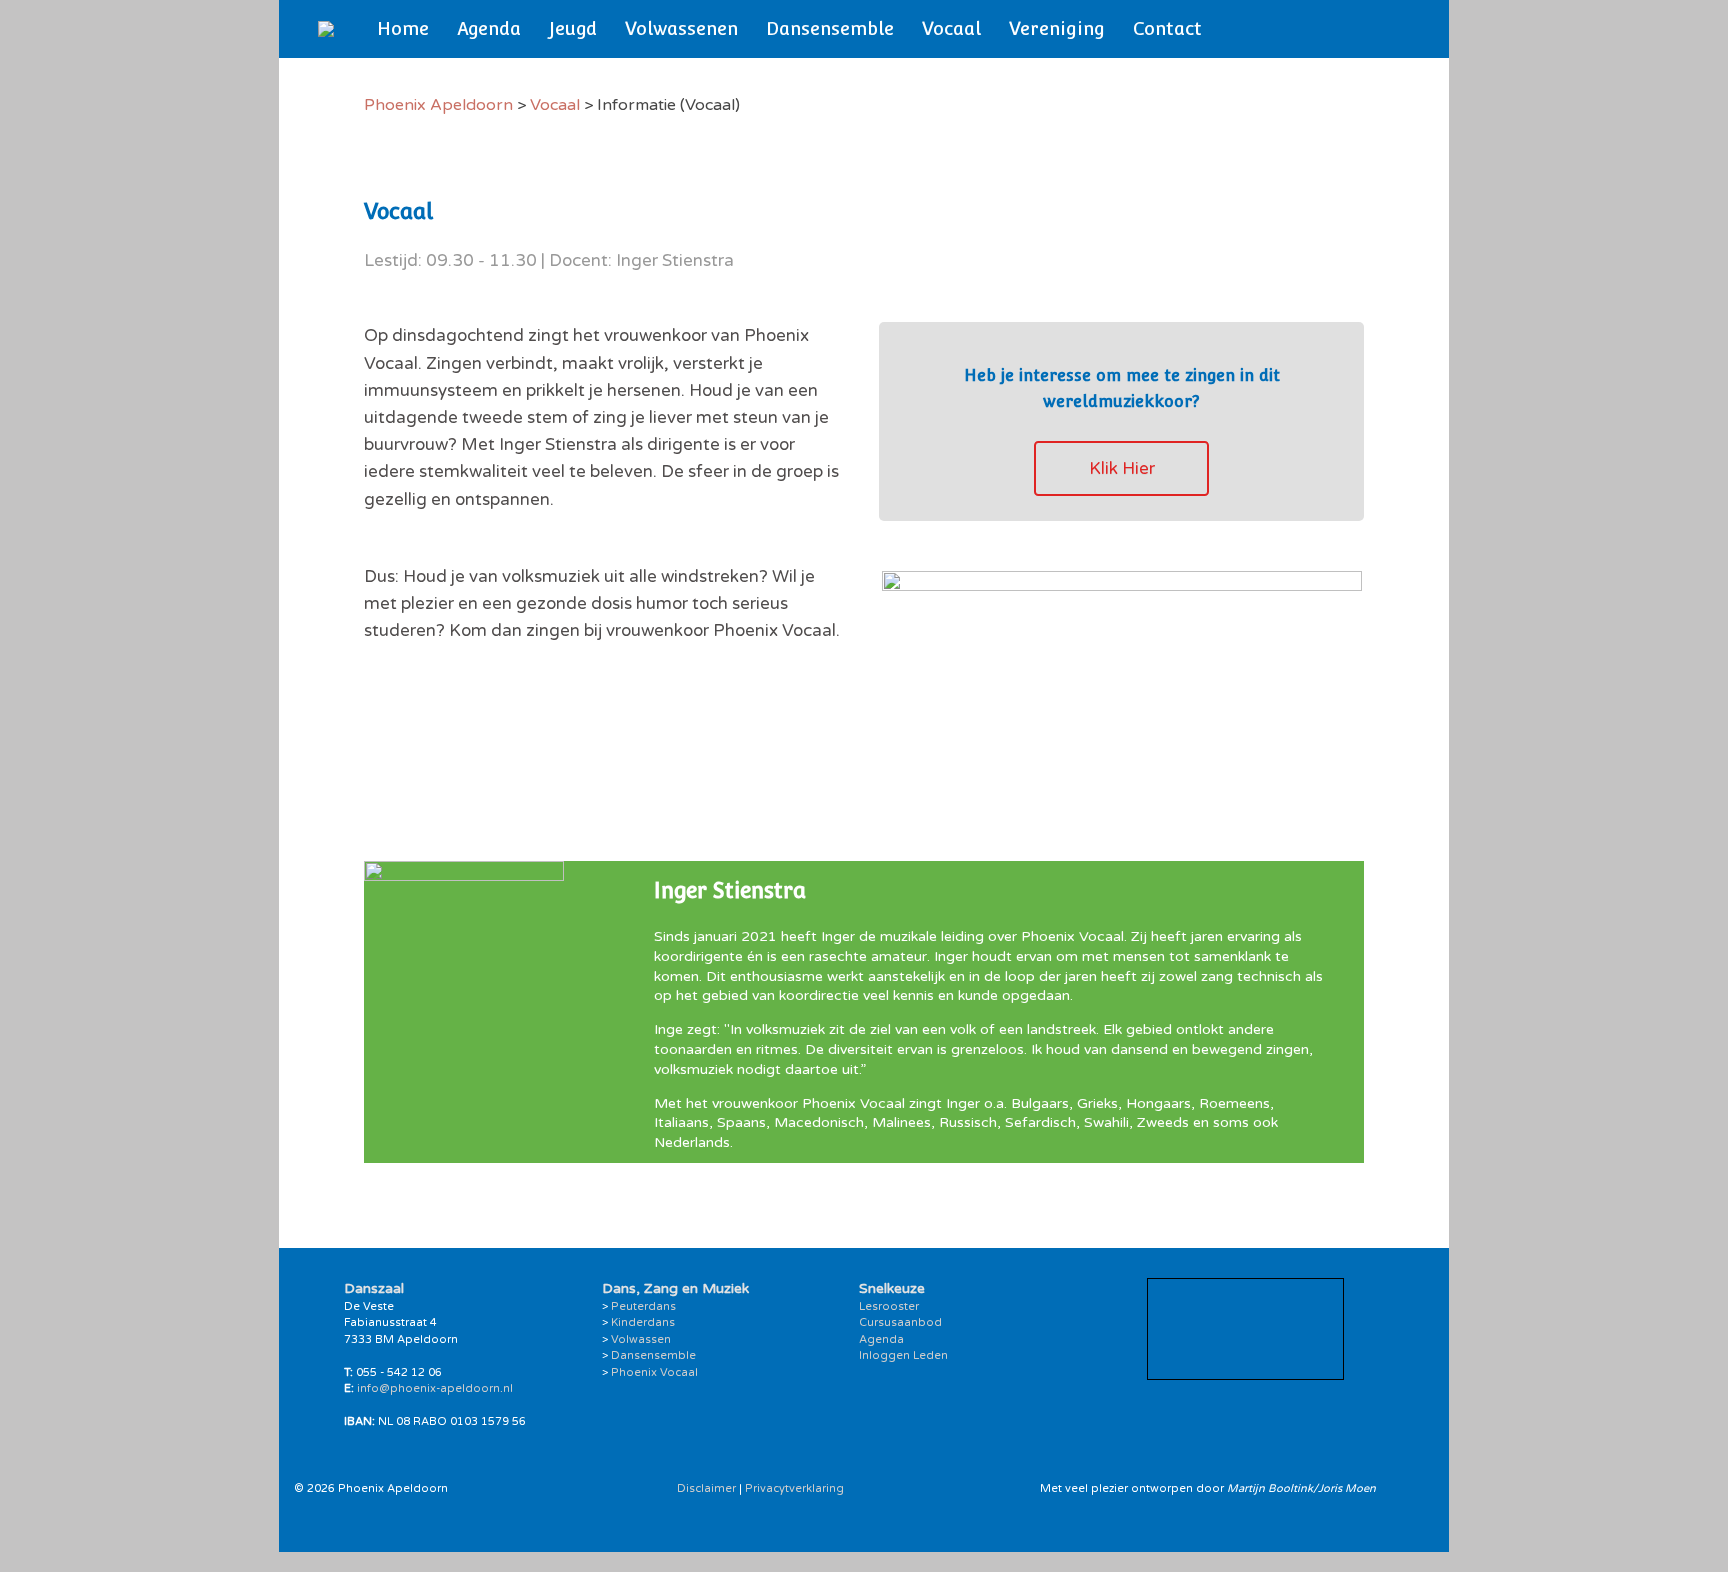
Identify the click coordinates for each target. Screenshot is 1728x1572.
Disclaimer (706, 1488)
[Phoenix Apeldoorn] (326, 29)
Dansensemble (830, 28)
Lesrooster (889, 1306)
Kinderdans (643, 1322)
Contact (1167, 28)
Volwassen (641, 1339)
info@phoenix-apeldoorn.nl (435, 1388)
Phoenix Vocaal (654, 1372)
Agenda (489, 28)
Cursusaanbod (900, 1322)
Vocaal (951, 28)
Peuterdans (643, 1306)
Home (403, 28)
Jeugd (573, 28)
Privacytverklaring (794, 1488)
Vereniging (1057, 28)
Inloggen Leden (903, 1355)
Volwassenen (681, 28)
